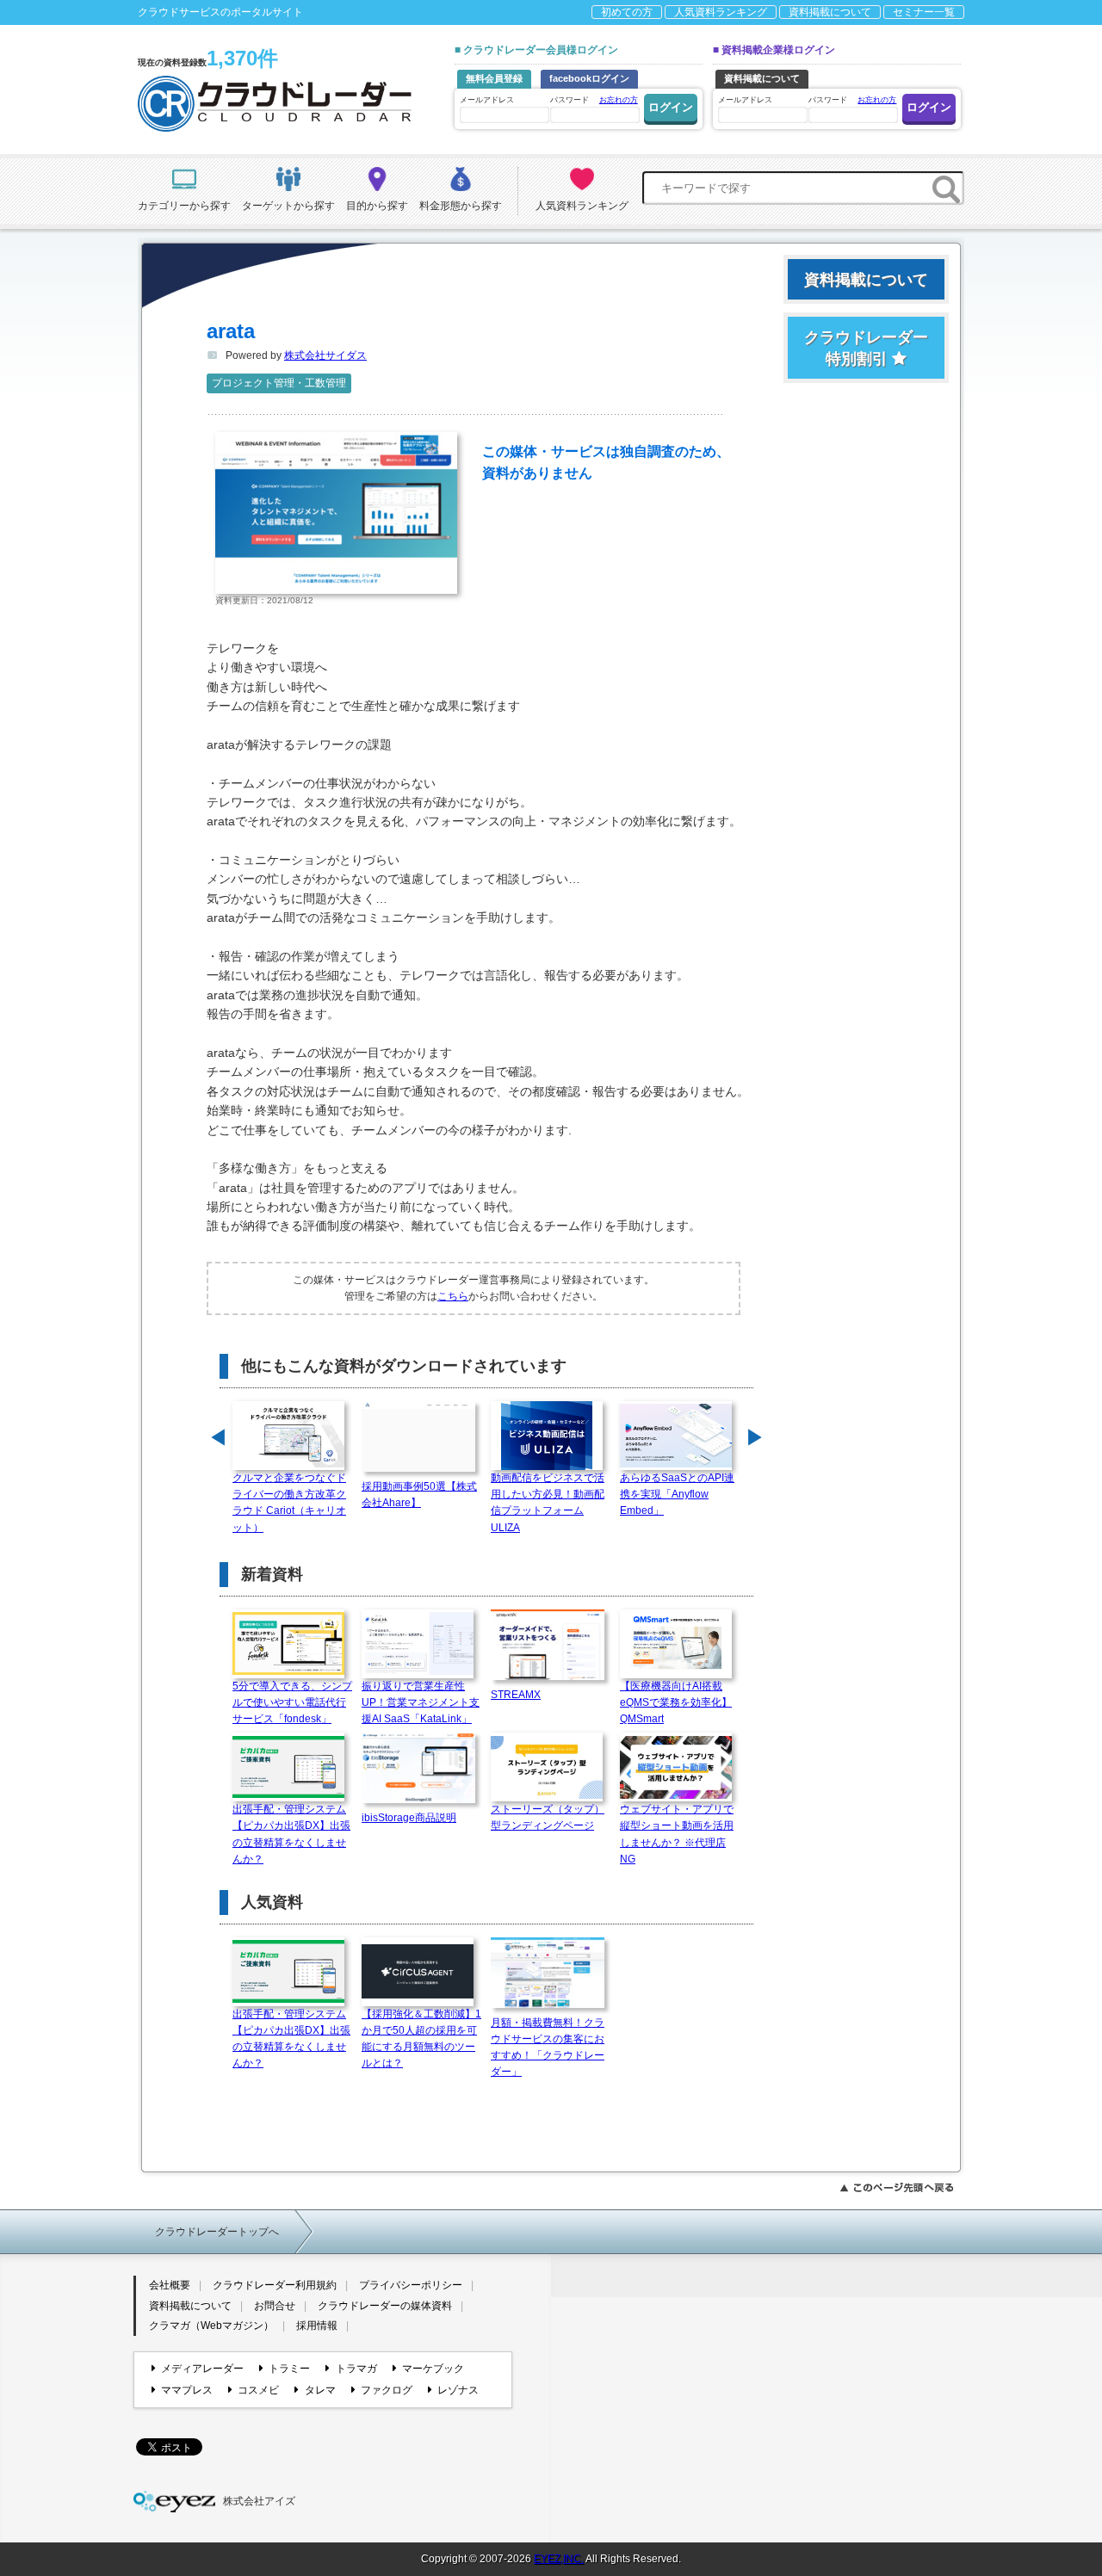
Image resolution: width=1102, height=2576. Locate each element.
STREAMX (516, 1695)
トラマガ (356, 2369)
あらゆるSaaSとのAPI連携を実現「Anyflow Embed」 (677, 1494)
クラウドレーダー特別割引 (866, 348)
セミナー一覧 (924, 12)
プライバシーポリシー (411, 2285)
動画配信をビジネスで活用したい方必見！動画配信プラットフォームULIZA (548, 1503)
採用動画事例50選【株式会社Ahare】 (419, 1495)
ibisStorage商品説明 (409, 1818)
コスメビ (258, 2390)
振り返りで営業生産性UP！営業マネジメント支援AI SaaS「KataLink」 (421, 1702)
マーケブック (433, 2369)
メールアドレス (487, 100)
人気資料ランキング (721, 12)
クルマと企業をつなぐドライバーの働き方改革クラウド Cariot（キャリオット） (289, 1503)
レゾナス (458, 2390)
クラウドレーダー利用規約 (275, 2285)
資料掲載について (830, 12)
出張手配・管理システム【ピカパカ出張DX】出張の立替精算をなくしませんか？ (291, 1834)
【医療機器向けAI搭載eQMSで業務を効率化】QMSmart (676, 1702)
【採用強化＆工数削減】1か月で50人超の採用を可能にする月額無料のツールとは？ (421, 2039)
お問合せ (275, 2306)
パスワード (594, 100)
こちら (453, 1296)
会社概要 (170, 2285)
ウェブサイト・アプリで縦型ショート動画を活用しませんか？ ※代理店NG (677, 1834)
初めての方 (627, 12)
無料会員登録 (494, 78)
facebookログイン (589, 78)
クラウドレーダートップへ (217, 2232)
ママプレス (187, 2390)
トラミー (289, 2369)
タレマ (320, 2390)
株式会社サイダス (325, 355)
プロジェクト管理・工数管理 (279, 383)
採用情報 (317, 2326)
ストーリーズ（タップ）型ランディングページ (548, 1817)
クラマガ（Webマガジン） (211, 2326)
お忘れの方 (619, 100)
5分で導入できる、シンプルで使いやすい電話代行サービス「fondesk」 (292, 1702)
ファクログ (387, 2390)
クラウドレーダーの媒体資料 (385, 2306)
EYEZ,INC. (559, 2559)
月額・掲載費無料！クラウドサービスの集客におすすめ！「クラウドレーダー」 (548, 2048)
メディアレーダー (202, 2369)
